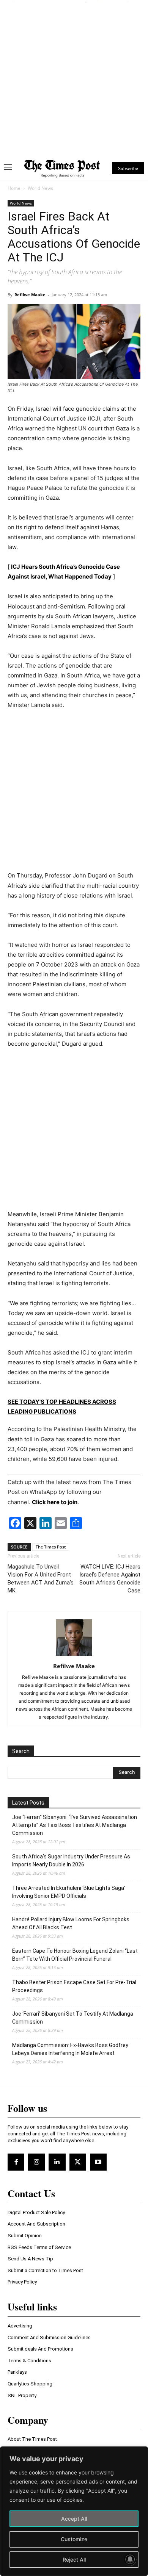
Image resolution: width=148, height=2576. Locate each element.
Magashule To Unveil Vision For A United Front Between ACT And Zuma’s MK (41, 1579)
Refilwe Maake (30, 295)
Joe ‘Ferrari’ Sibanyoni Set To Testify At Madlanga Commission (73, 2018)
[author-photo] (74, 1656)
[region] (74, 2511)
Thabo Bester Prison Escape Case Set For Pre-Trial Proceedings (74, 1986)
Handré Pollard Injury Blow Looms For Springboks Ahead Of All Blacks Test (71, 1923)
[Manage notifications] (130, 2559)
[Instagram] (36, 2162)
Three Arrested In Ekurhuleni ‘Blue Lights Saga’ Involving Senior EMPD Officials (69, 1892)
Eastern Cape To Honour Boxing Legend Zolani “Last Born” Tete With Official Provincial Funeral (75, 1955)
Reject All (74, 2560)
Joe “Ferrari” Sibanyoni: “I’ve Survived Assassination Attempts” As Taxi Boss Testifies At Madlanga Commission (75, 1825)
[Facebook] (16, 2162)
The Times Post (51, 1547)
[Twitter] (78, 2162)
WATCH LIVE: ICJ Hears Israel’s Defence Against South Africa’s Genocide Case (110, 1579)
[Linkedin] (57, 2162)
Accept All (74, 2519)
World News (40, 188)
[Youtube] (98, 2162)
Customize (74, 2539)
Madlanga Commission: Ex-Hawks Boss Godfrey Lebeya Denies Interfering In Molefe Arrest (70, 2049)
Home (14, 188)
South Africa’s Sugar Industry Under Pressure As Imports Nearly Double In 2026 (71, 1860)
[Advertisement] (74, 77)
